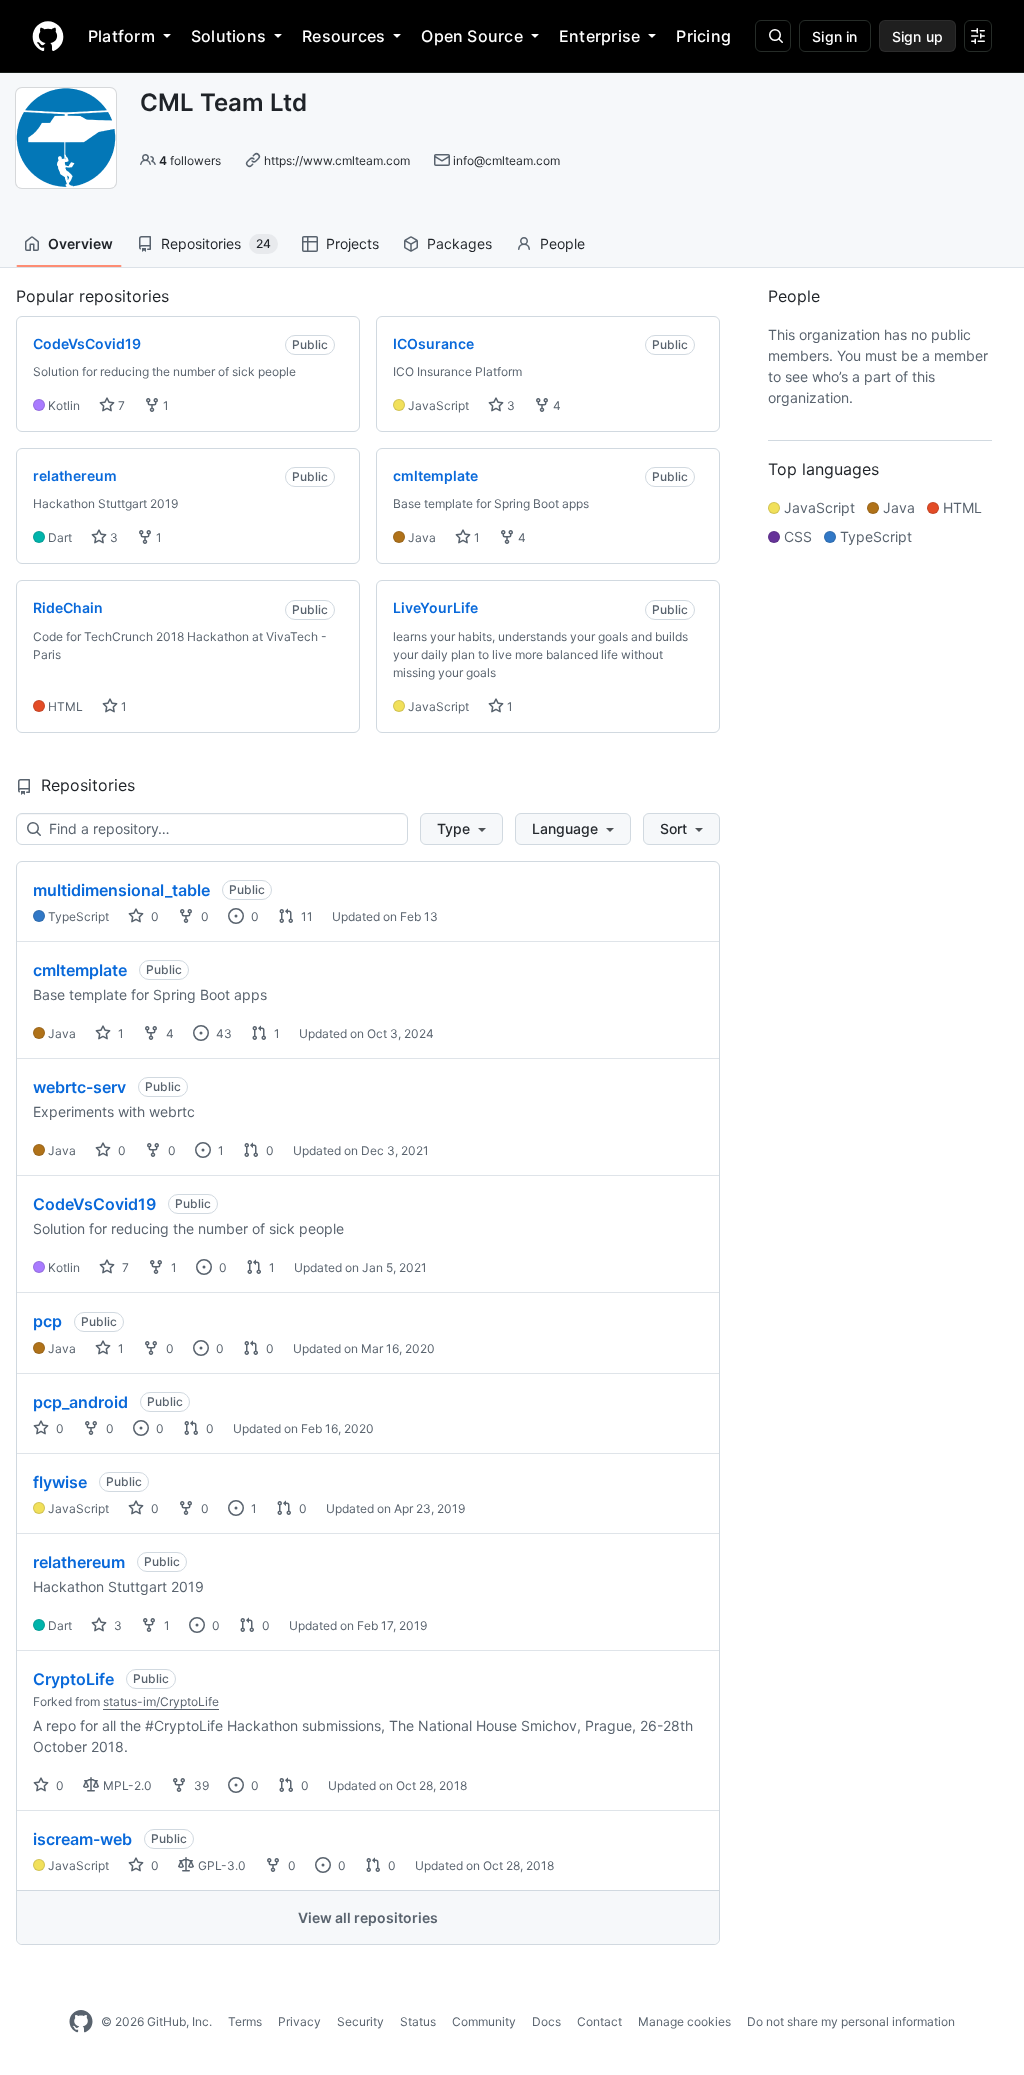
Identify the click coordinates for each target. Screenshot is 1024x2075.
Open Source (472, 36)
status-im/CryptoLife (161, 1701)
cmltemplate (80, 970)
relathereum (79, 1562)
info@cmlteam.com (506, 160)
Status (418, 2021)
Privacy (299, 2021)
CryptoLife (73, 1679)
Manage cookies (684, 2021)
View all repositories (368, 1917)
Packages (459, 243)
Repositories (216, 243)
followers (190, 160)
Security (360, 2021)
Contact (599, 2021)
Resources (343, 36)
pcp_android (80, 1402)
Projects (352, 243)
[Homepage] (48, 36)
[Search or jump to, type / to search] (773, 36)
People (562, 243)
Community (484, 2021)
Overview (80, 243)
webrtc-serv (79, 1087)
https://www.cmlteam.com (337, 160)
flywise (60, 1482)
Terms (245, 2021)
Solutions (228, 36)
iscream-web (82, 1839)
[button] (461, 829)
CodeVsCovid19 (94, 1204)
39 (200, 1785)
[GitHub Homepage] (81, 2022)
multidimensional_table (121, 890)
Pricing (703, 36)
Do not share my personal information (851, 2021)
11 (305, 916)
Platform (121, 36)
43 (222, 1033)
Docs (546, 2021)
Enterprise (599, 36)
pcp (47, 1321)
